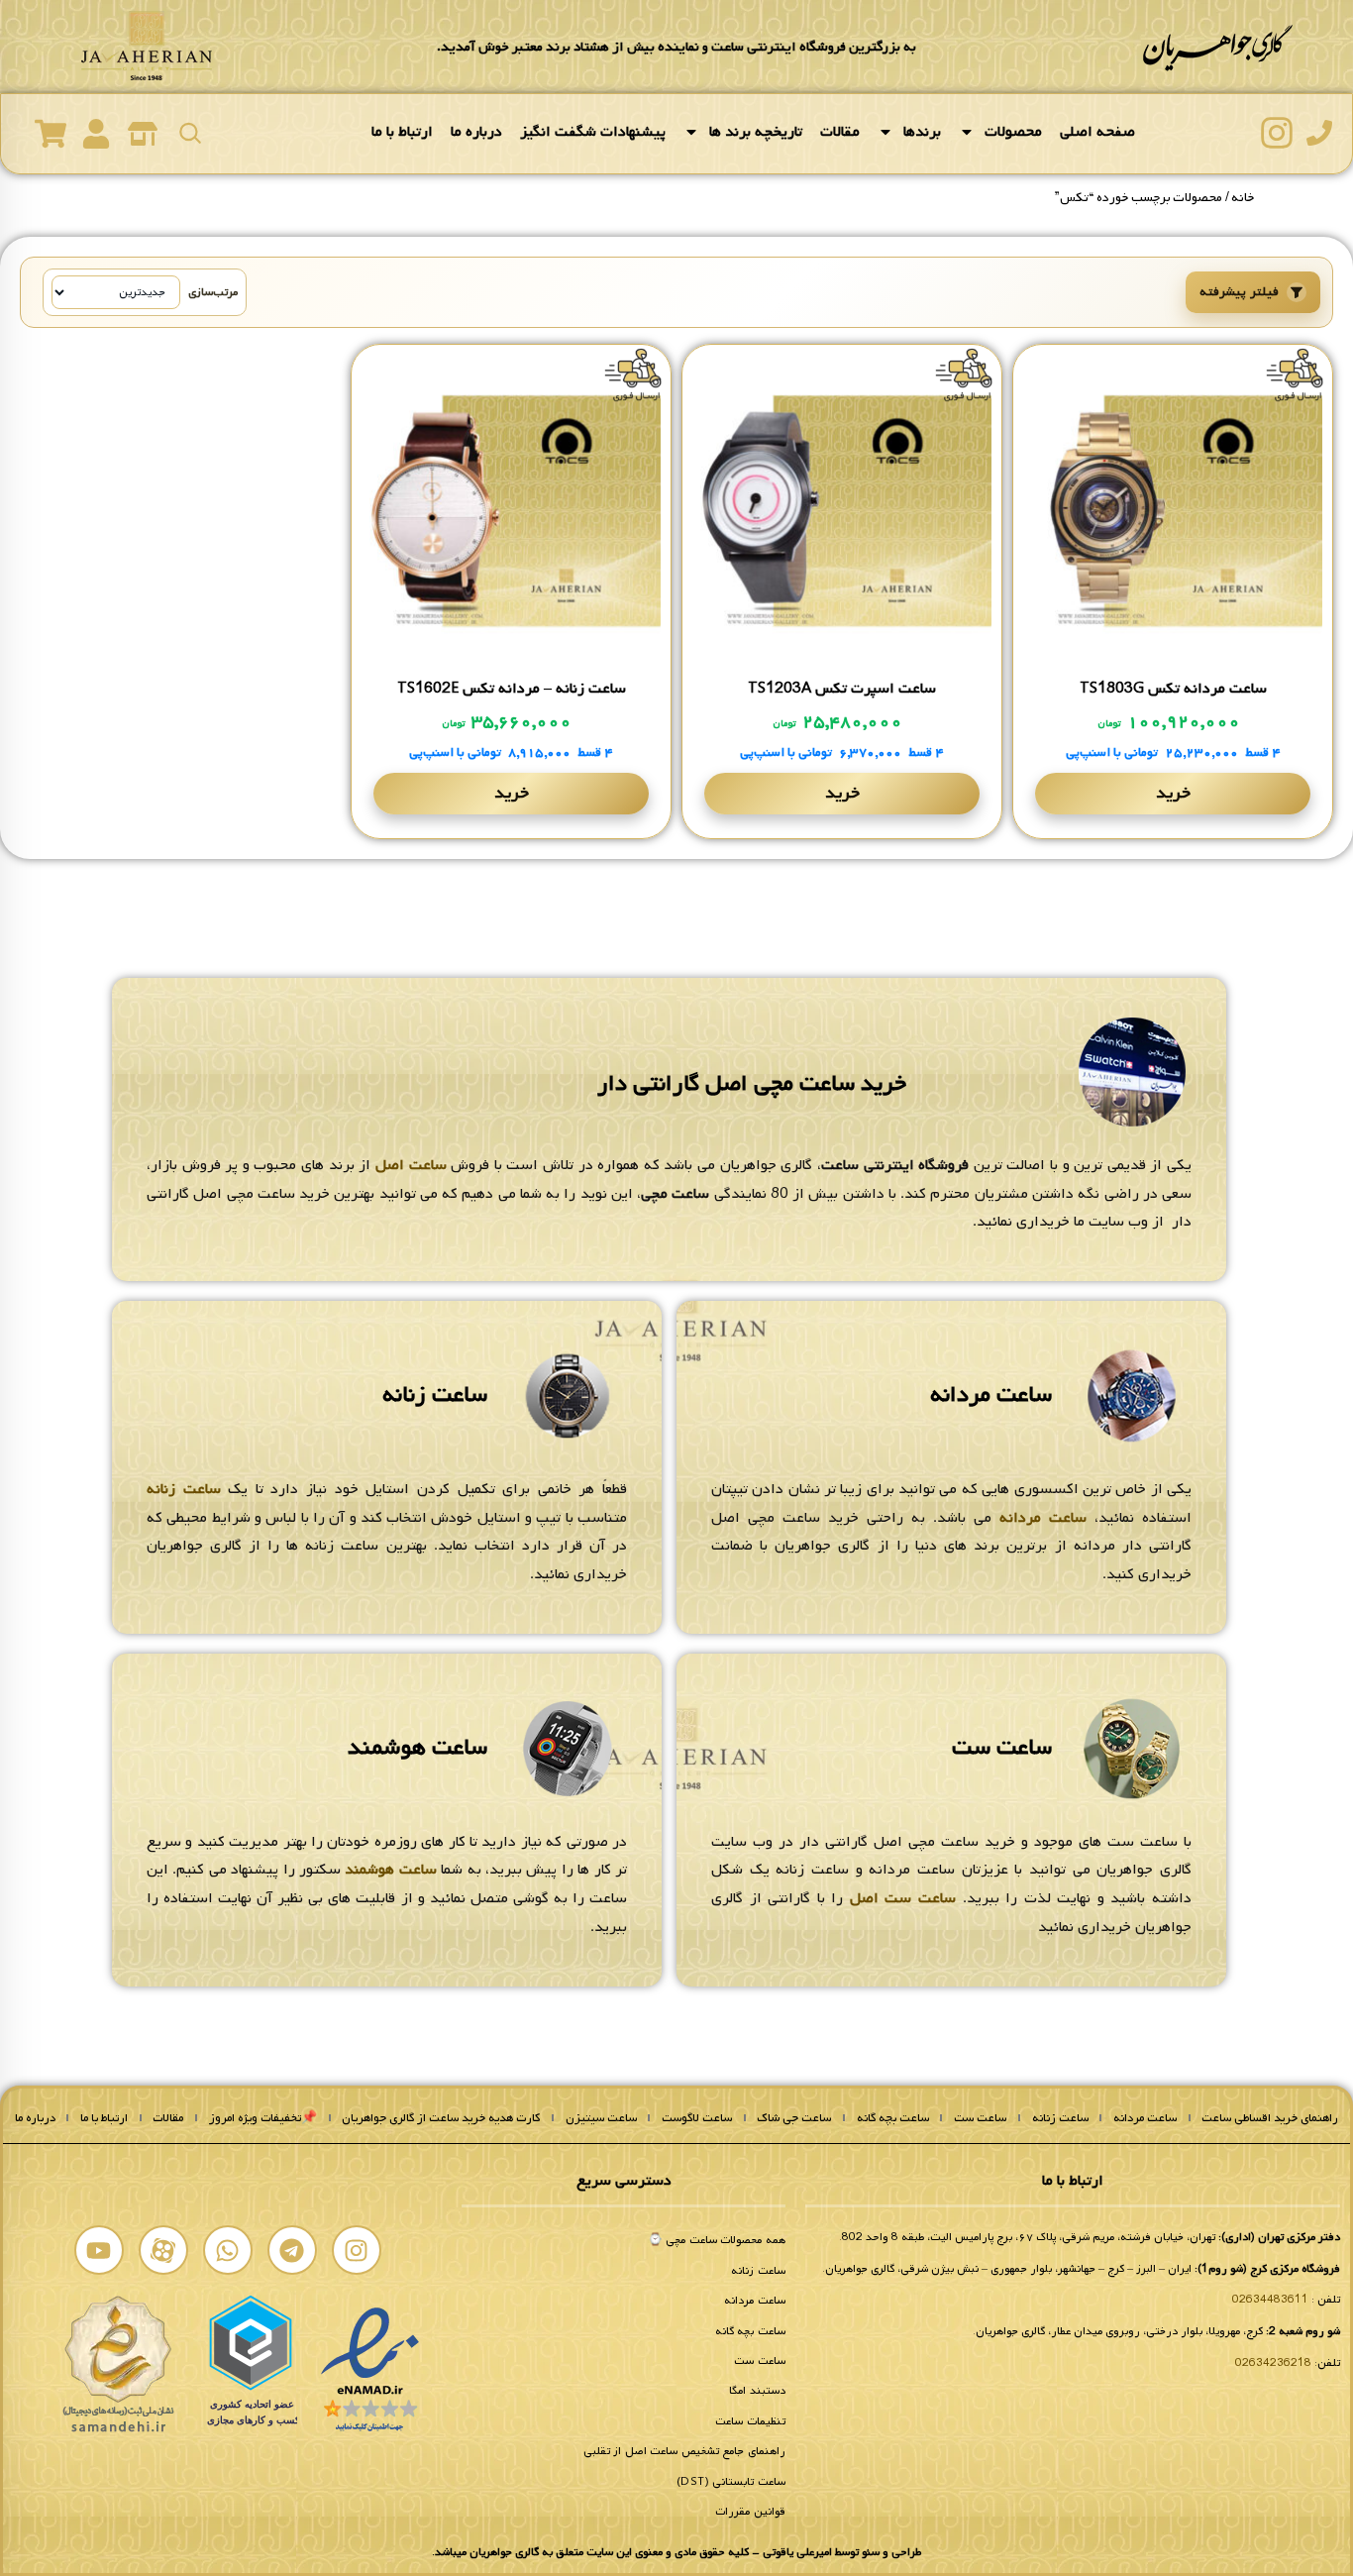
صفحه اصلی (1097, 132)
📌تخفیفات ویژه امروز (263, 2118)
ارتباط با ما (402, 132)
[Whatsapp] (228, 2250)
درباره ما (476, 132)
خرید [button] (1173, 793)
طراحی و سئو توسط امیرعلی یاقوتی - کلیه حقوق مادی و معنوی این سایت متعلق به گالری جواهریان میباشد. (676, 2552)
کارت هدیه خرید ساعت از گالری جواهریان (441, 2118)
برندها (922, 132)
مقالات (840, 132)
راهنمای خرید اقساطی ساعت (1270, 2118)
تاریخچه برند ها (756, 132)
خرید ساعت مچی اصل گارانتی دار (752, 1084)
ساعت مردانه (991, 1395)
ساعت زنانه (435, 1395)
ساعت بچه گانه (893, 2118)
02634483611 (1270, 2300)
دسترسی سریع (624, 2181)
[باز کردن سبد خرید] (51, 134)
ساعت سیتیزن (601, 2118)
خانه (1243, 198)
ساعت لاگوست (697, 2118)
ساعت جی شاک (794, 2118)
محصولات (1013, 132)
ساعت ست (1002, 1748)
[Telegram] (292, 2250)
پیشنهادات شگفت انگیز (593, 132)
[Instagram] (357, 2250)
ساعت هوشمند (417, 1748)
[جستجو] (190, 133)
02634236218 (1273, 2363)
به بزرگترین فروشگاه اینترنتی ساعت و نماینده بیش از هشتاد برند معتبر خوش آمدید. (676, 47)
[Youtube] (99, 2250)
